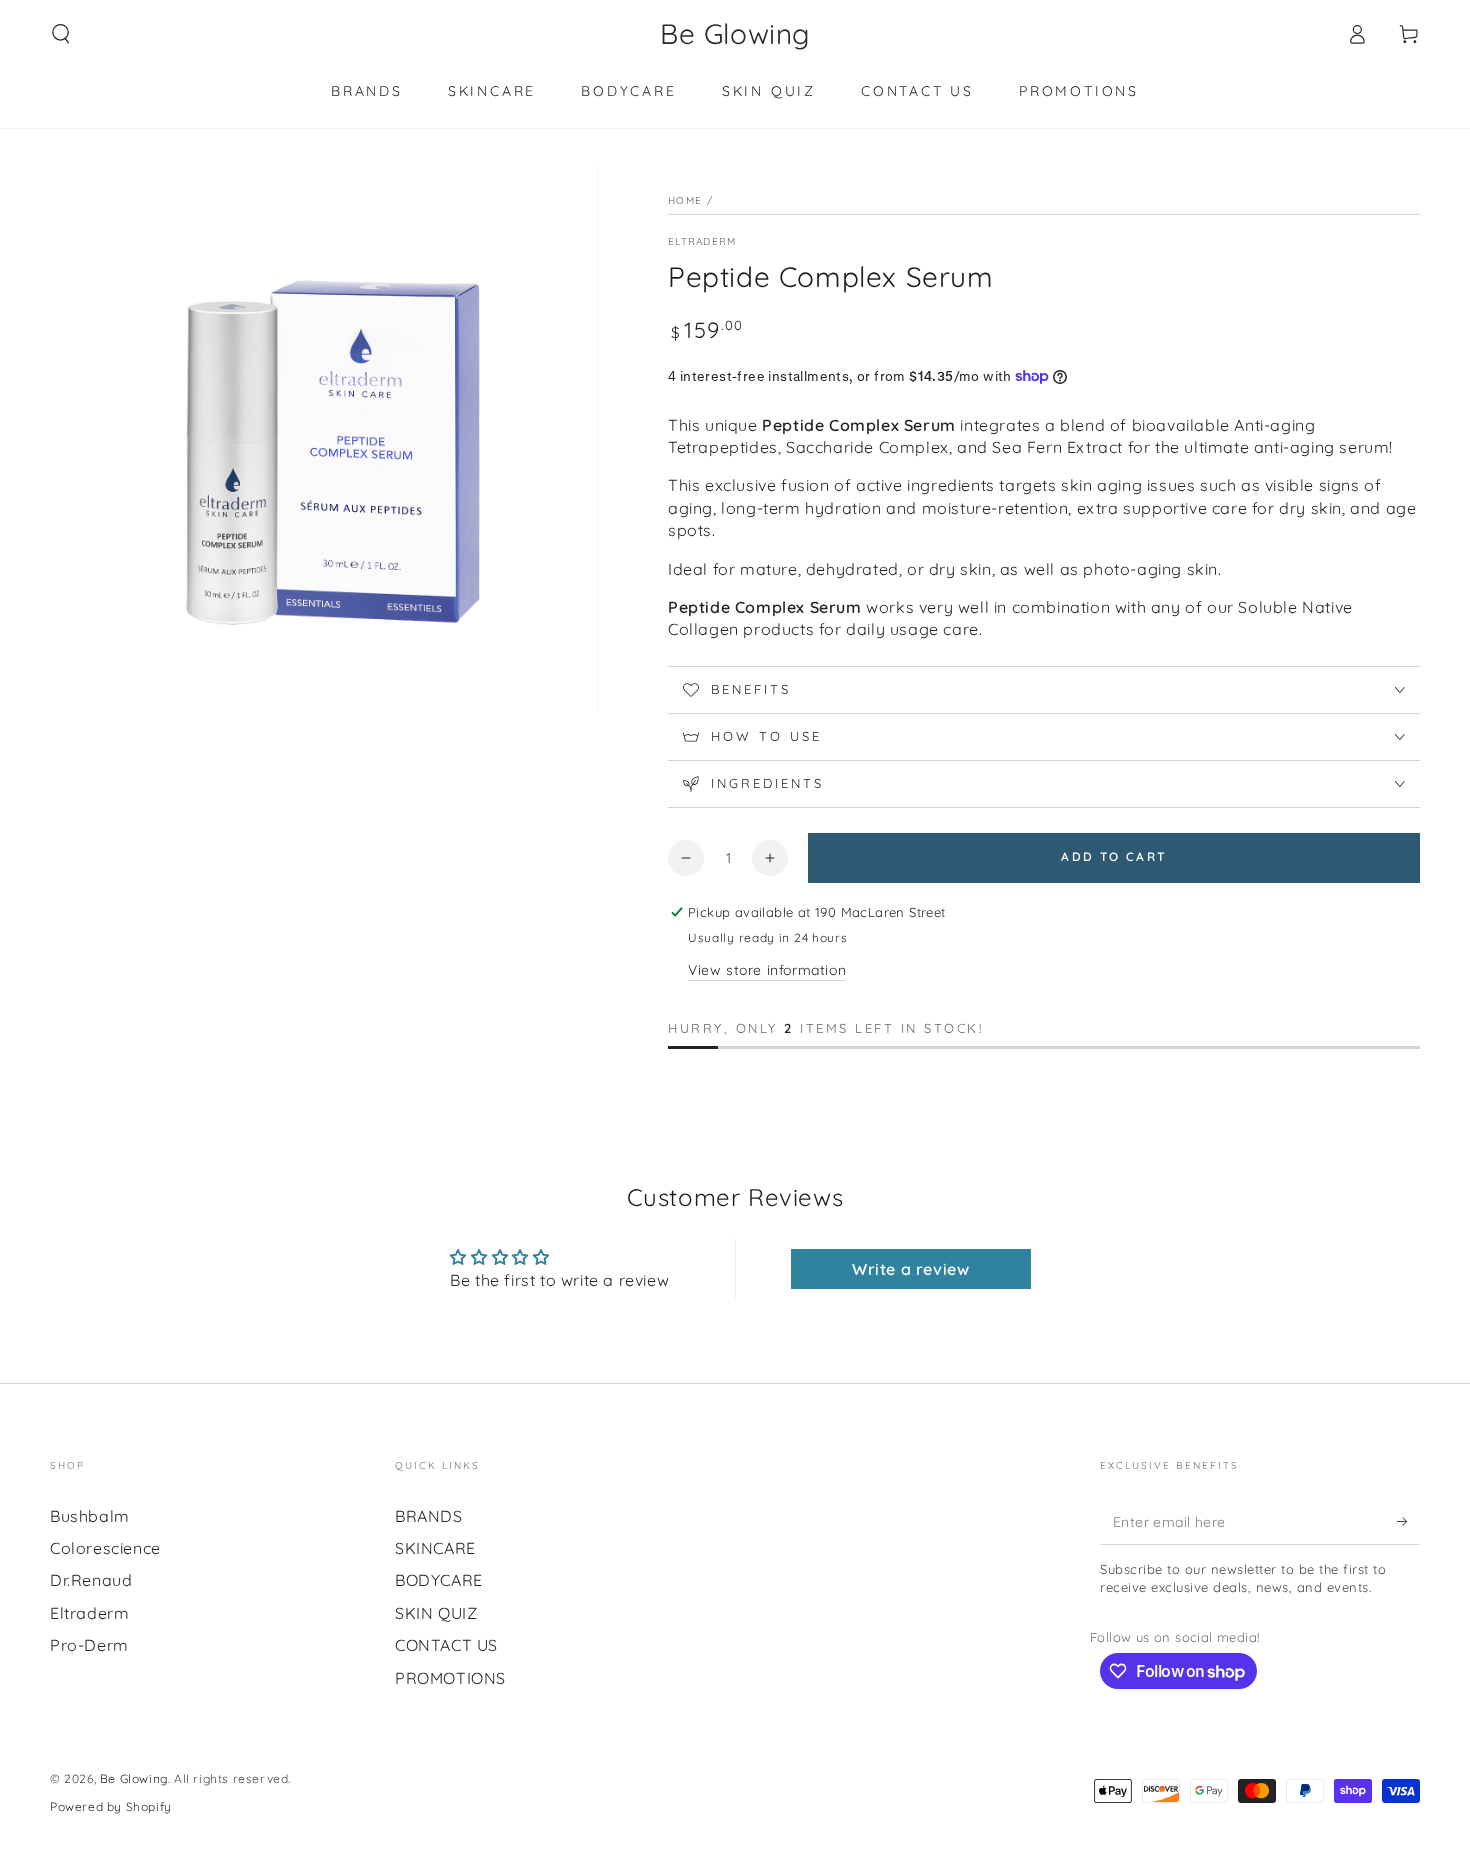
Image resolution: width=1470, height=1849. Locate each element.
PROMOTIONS (450, 1678)
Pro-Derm (89, 1645)
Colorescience (105, 1548)
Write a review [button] (910, 1269)
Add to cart (1113, 856)
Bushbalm (90, 1516)
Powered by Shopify (111, 1806)
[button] (61, 34)
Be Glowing (134, 1778)
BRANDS (429, 1516)
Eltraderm (702, 241)
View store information (767, 970)
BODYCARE (439, 1580)
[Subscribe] (1408, 1522)
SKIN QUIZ (436, 1613)
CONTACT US (446, 1645)
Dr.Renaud (91, 1580)
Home (685, 200)
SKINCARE (435, 1548)
